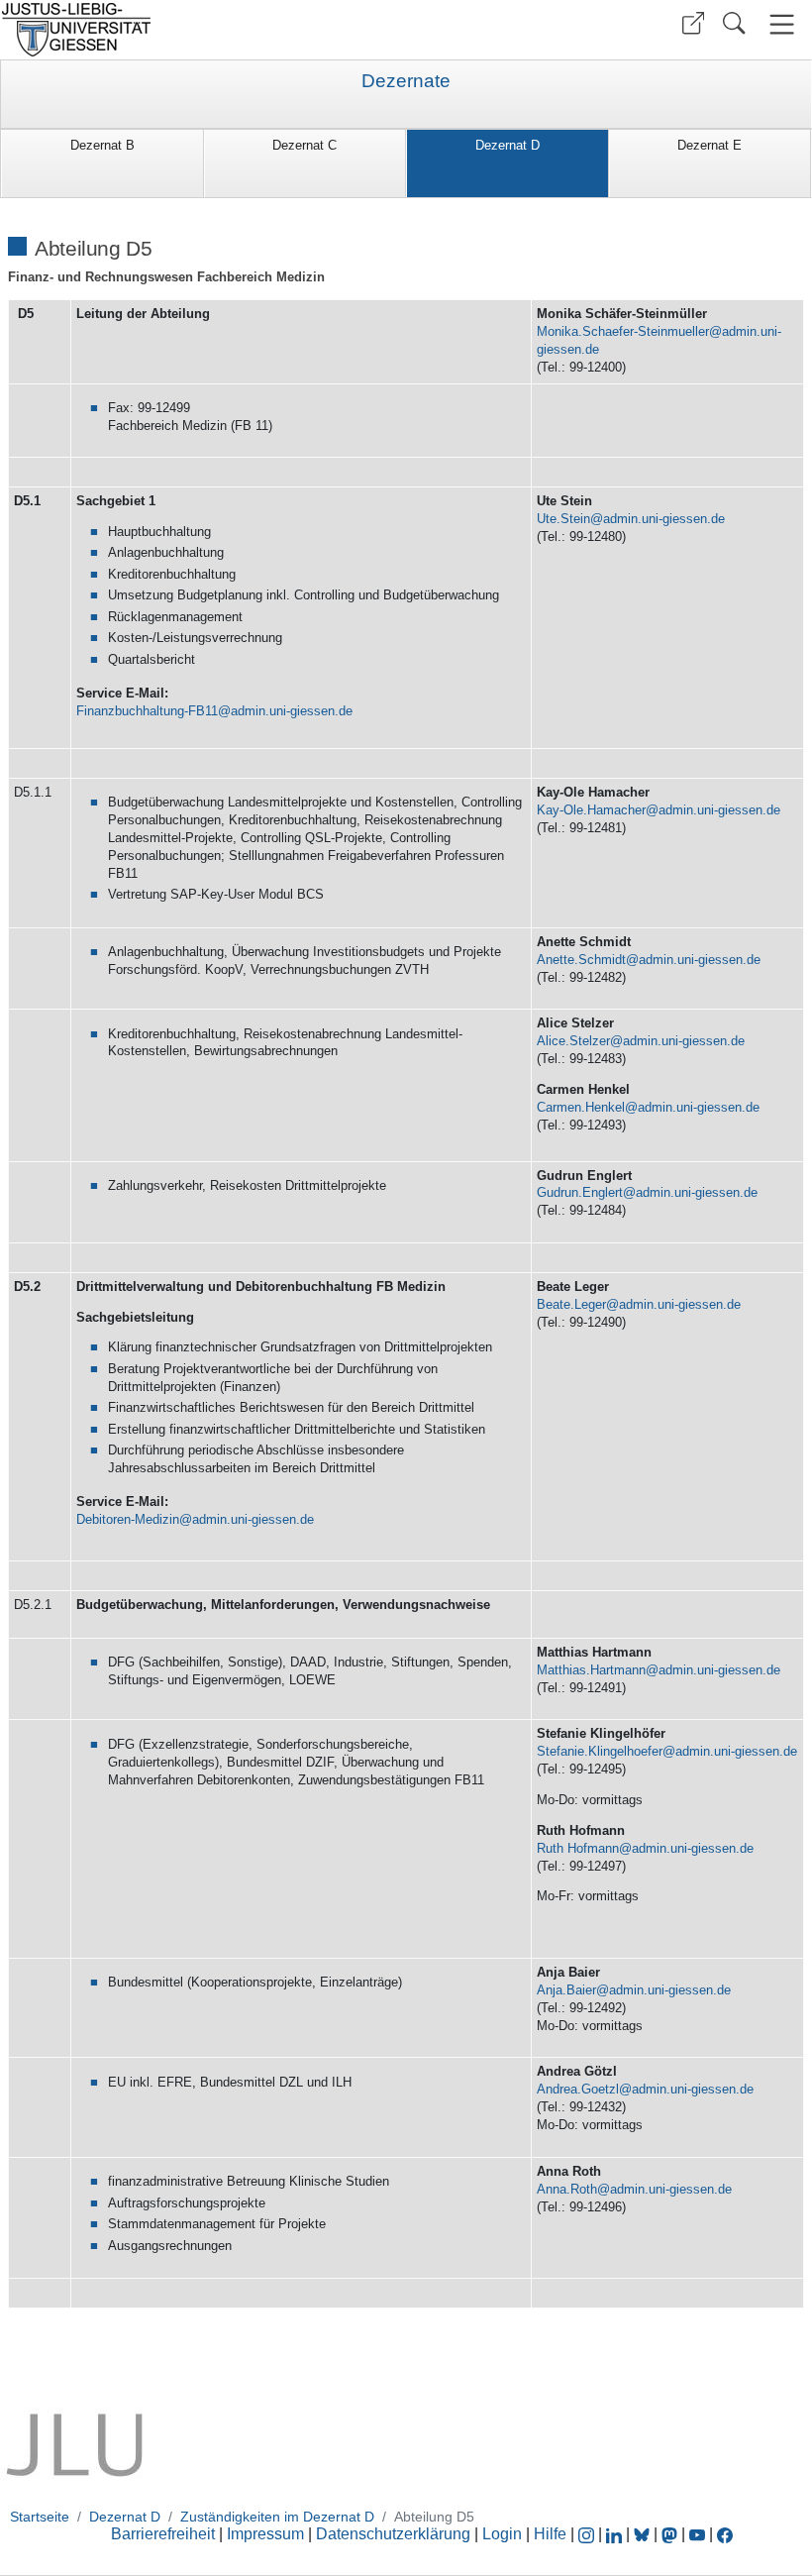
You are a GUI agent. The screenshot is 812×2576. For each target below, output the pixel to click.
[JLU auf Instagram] (588, 2534)
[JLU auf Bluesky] (644, 2534)
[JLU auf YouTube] (697, 2534)
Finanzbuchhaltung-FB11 (147, 711)
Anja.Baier (566, 1990)
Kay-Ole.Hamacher (591, 810)
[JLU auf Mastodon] (671, 2534)
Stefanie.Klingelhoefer (600, 1751)
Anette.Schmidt (581, 960)
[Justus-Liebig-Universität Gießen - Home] (201, 30)
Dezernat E (710, 145)
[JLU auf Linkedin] (616, 2534)
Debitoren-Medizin (128, 1519)
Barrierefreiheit (163, 2534)
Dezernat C (304, 145)
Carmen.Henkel (581, 1107)
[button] (693, 23)
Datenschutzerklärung (393, 2534)
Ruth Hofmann (578, 1848)
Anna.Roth (567, 2189)
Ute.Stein (563, 519)
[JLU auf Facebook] (725, 2534)
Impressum (265, 2534)
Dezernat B (102, 145)
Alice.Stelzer (573, 1041)
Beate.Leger (571, 1304)
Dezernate (406, 81)
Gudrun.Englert (580, 1192)
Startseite (40, 2517)
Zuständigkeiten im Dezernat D (277, 2517)
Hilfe (550, 2534)
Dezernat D (507, 145)
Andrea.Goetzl (578, 2089)
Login (504, 2534)
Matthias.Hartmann (591, 1670)
